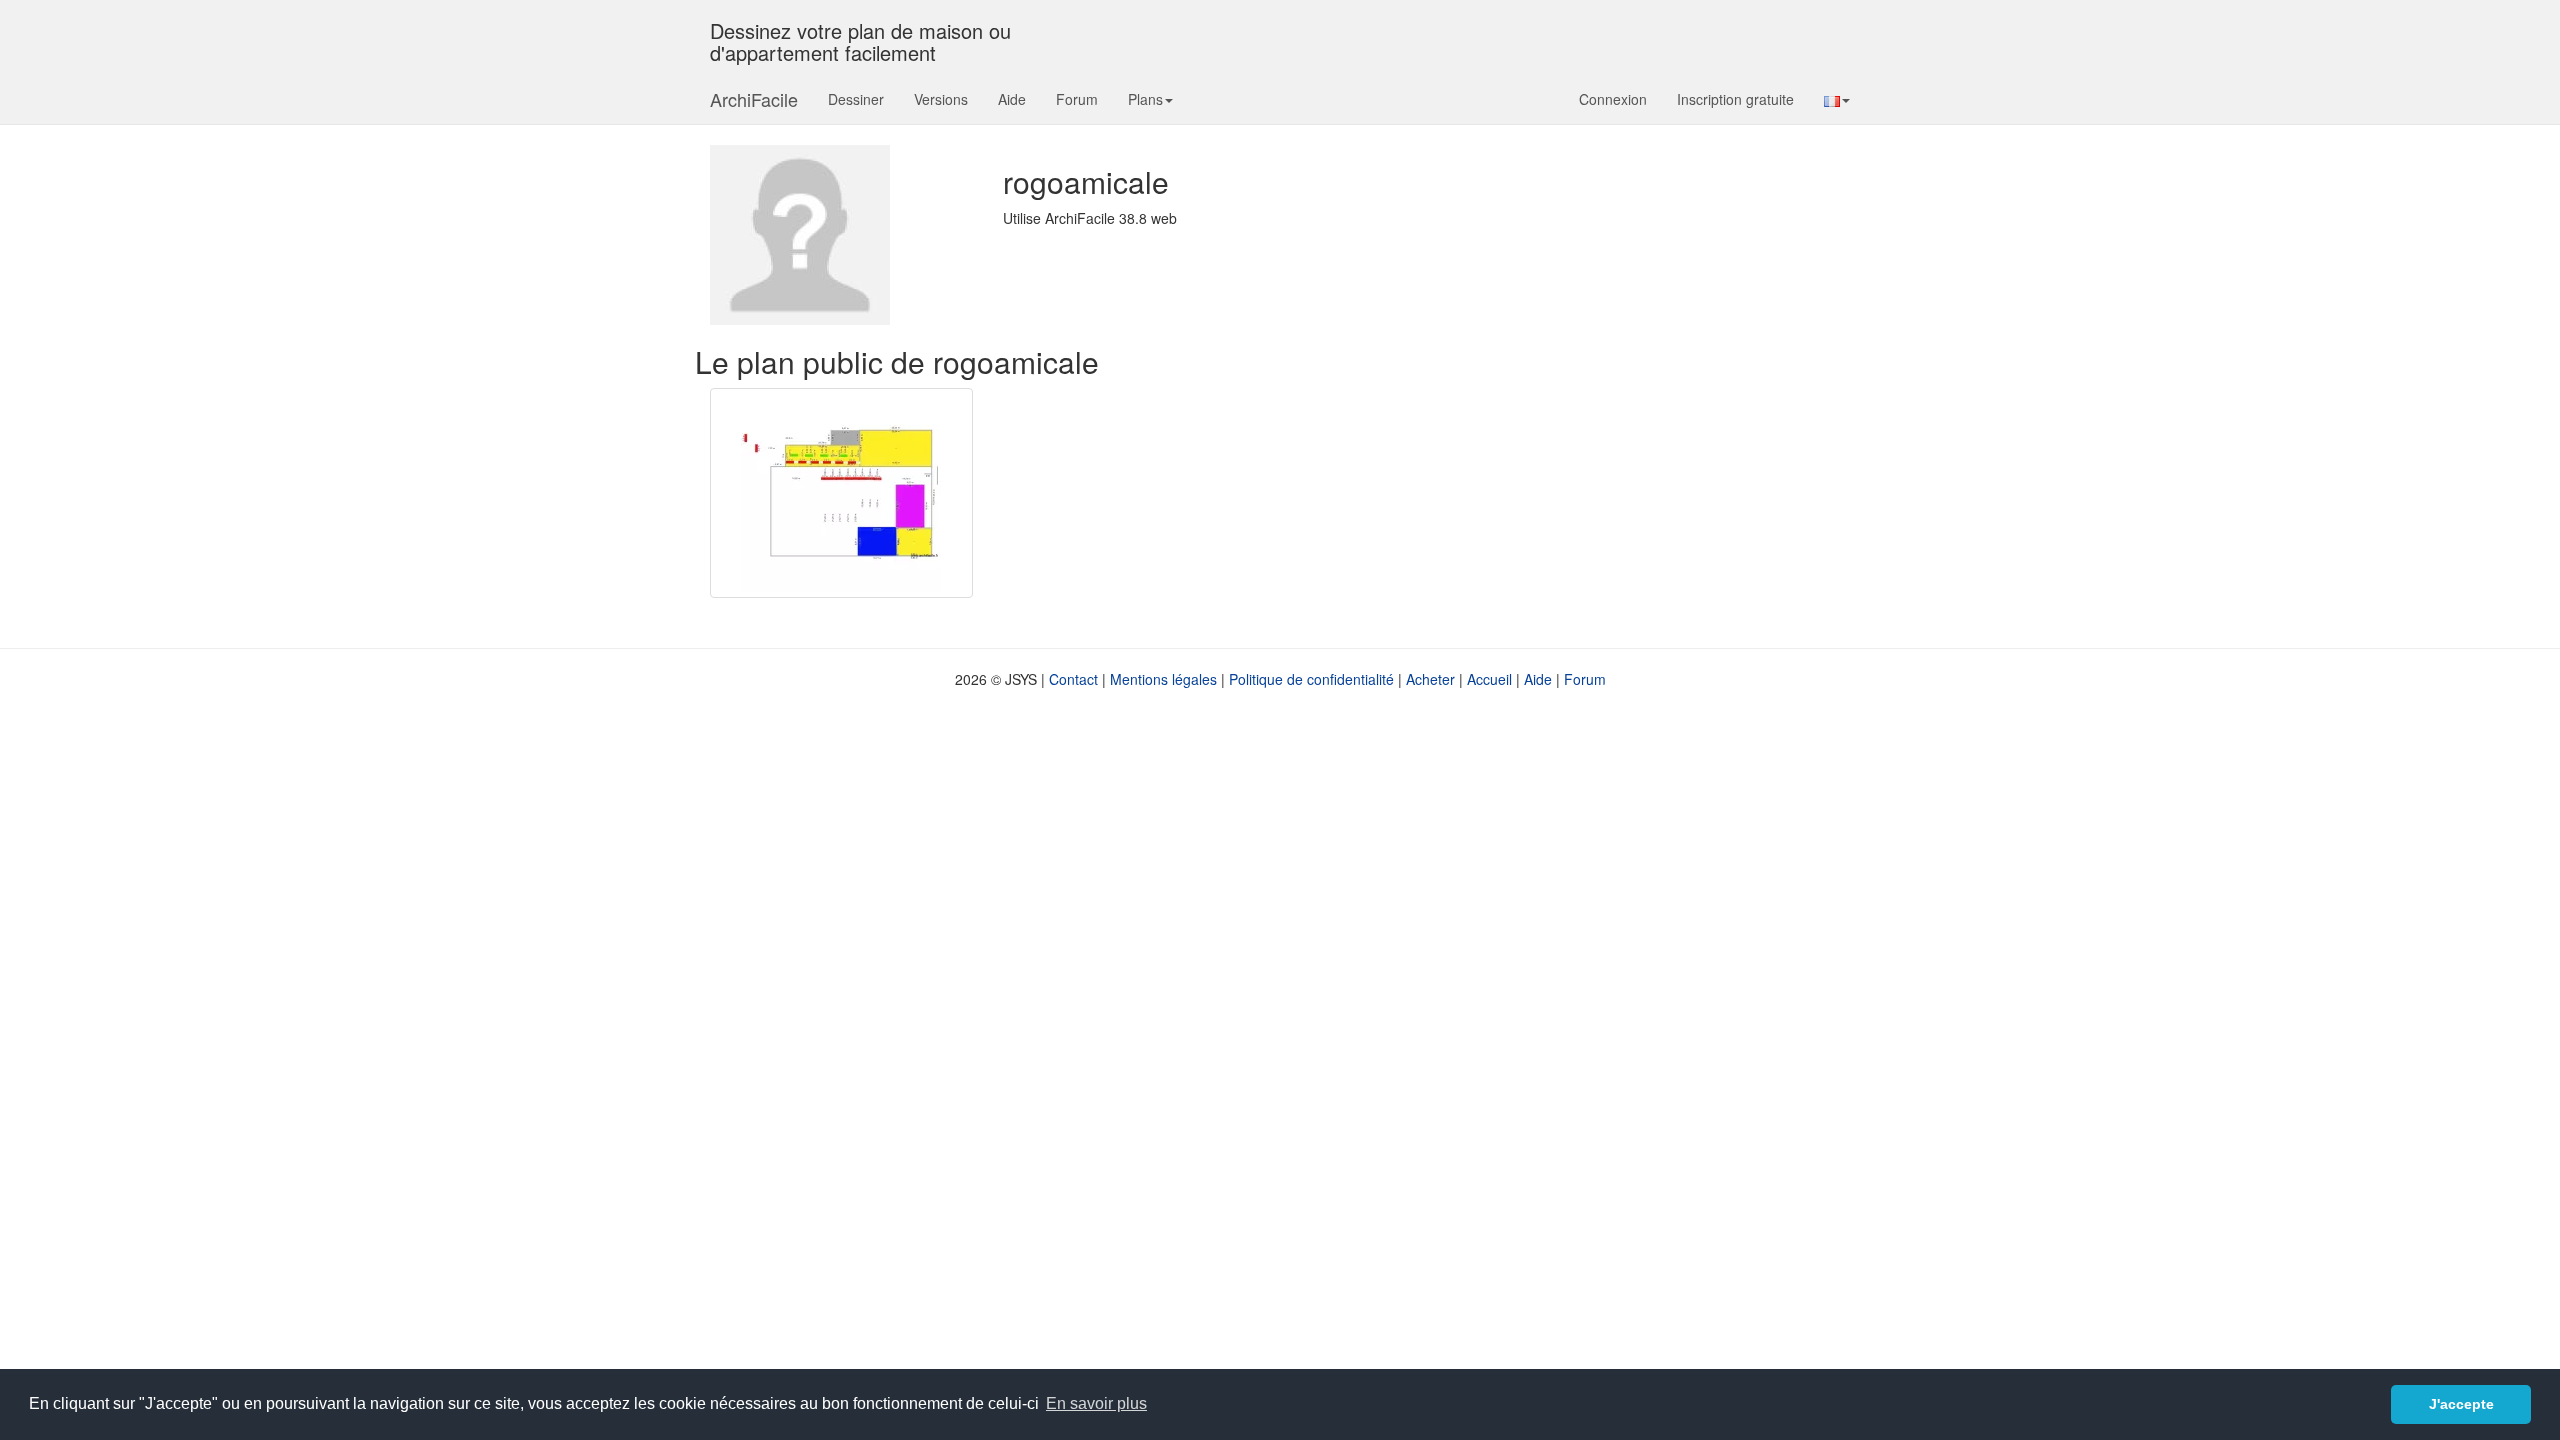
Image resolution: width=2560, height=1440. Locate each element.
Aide (1012, 99)
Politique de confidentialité (1311, 679)
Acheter (1430, 679)
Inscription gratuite (1735, 99)
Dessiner (856, 99)
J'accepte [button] (2461, 1404)
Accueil (1489, 679)
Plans (1145, 99)
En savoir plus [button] (1096, 1403)
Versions (941, 99)
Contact (1073, 679)
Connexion (1613, 99)
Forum (1077, 99)
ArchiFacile (754, 99)
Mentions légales (1163, 679)
